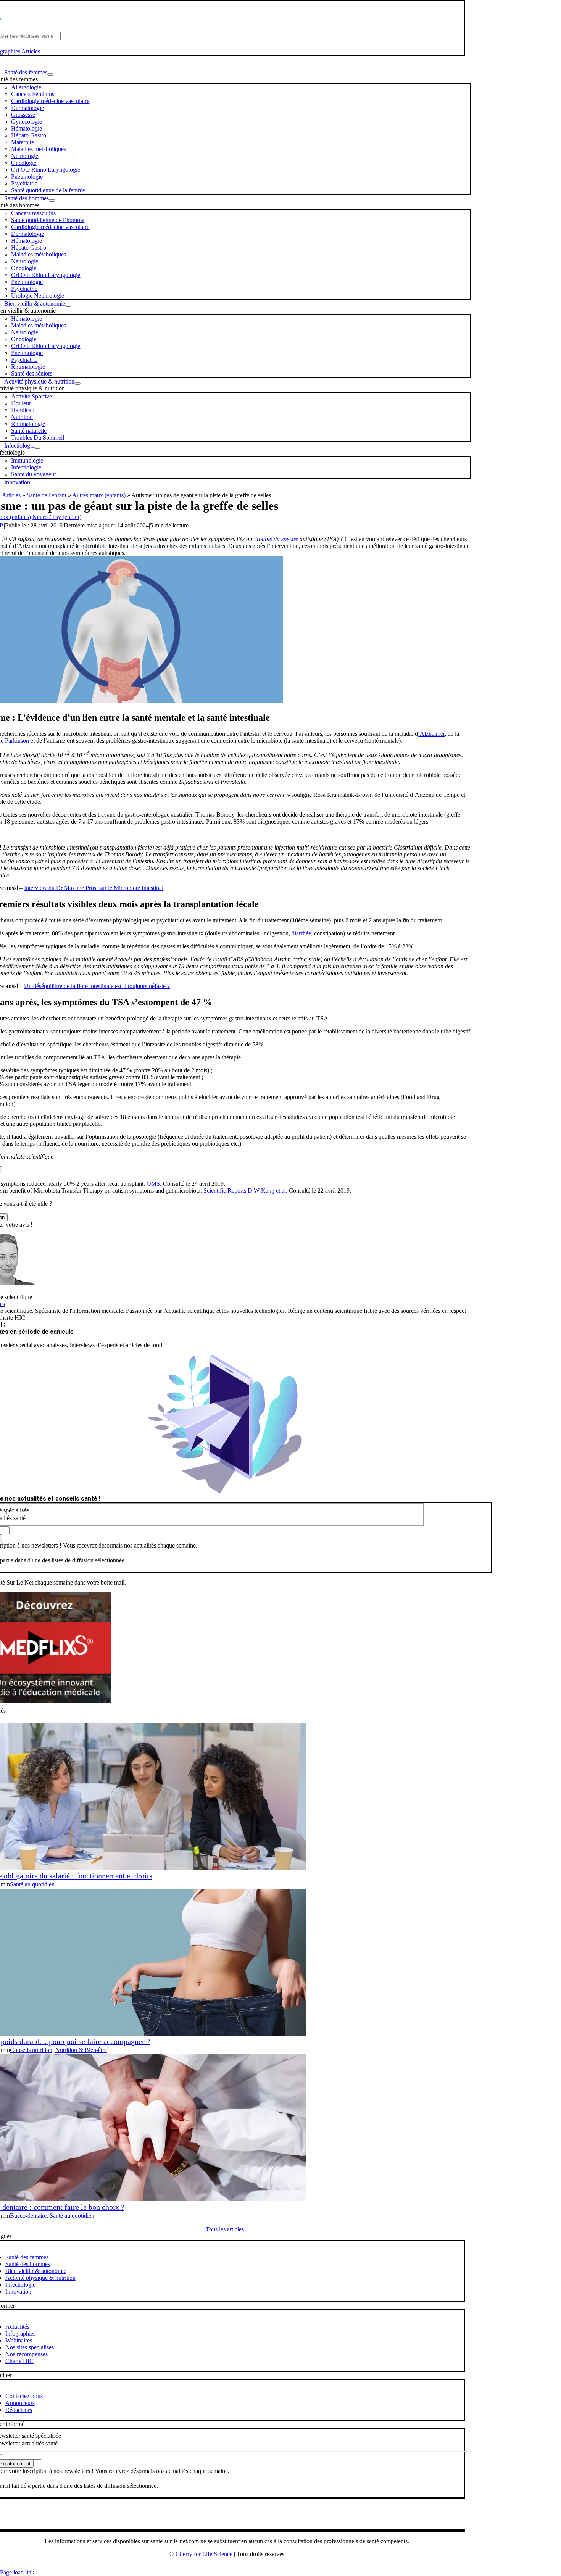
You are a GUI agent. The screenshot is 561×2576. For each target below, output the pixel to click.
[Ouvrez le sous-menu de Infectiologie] (37, 448)
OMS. (154, 1184)
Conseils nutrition (31, 2050)
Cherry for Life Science (204, 2554)
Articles (31, 51)
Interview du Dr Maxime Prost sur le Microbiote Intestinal (94, 888)
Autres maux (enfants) (99, 495)
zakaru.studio (251, 2566)
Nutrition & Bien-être (81, 2050)
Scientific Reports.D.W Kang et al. (245, 1190)
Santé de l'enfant (47, 495)
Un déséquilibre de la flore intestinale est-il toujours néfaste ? (97, 986)
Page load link (17, 2572)
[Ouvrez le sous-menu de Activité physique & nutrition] (77, 384)
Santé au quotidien (32, 1884)
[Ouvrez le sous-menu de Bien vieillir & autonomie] (68, 306)
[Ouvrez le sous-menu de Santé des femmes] (50, 74)
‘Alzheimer (431, 734)
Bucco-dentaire (28, 2216)
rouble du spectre (277, 539)
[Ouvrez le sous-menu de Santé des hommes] (52, 200)
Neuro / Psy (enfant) (57, 517)
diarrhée (301, 933)
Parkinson (17, 741)
